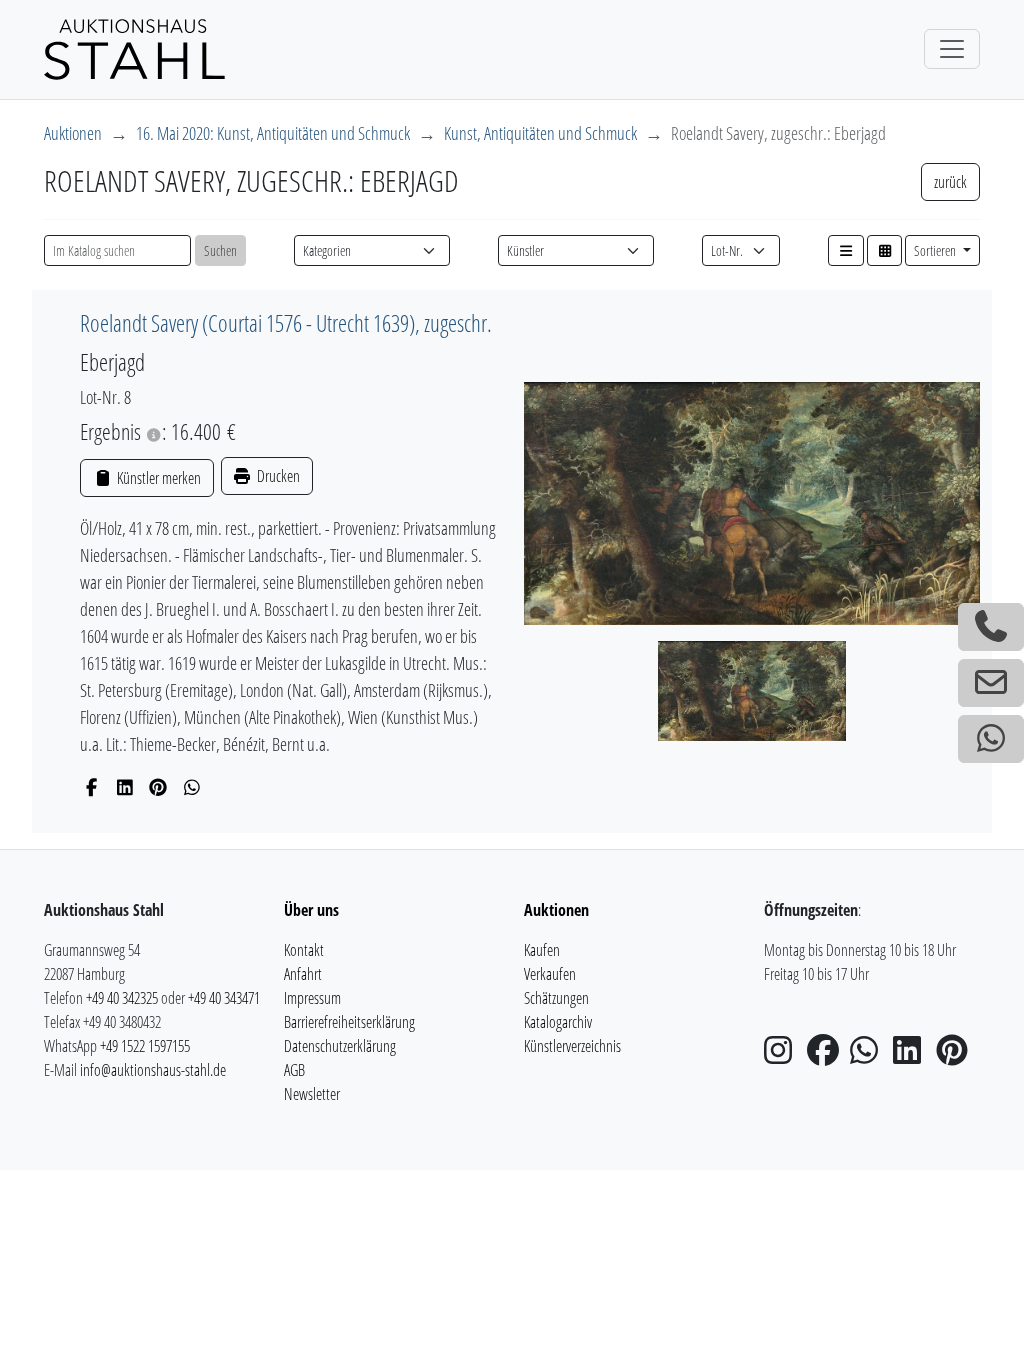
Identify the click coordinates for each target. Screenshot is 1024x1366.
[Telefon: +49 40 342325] (991, 627)
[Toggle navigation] (952, 49)
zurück (950, 182)
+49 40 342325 (122, 998)
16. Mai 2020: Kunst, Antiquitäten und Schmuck (273, 133)
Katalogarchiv (558, 1022)
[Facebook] (91, 787)
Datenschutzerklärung (340, 1046)
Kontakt (304, 950)
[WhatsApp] (192, 787)
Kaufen (542, 950)
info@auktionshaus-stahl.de (153, 1070)
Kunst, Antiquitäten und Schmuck (540, 133)
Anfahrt (303, 974)
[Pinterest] (158, 787)
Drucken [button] (277, 476)
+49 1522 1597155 (145, 1046)
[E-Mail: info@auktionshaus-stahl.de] (991, 683)
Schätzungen (556, 998)
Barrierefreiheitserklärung (349, 1022)
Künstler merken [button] (157, 478)
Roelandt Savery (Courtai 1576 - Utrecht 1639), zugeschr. (286, 323)
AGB (294, 1070)
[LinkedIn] (125, 787)
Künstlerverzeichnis (572, 1046)
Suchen (220, 250)
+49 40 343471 (224, 998)
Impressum (312, 998)
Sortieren (936, 250)
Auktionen (73, 133)
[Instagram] (784, 1056)
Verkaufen (550, 974)
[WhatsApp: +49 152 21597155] (991, 739)
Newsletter (312, 1094)
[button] (846, 250)
